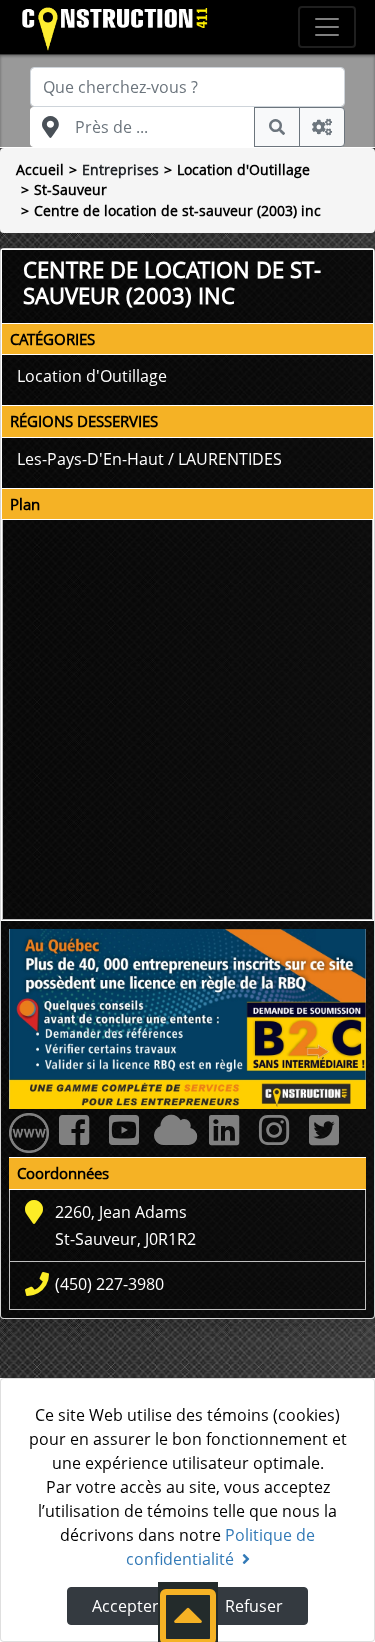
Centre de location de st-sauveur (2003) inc (177, 210)
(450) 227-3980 (109, 1284)
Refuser (254, 1606)
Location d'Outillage (243, 169)
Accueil (40, 169)
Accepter (125, 1606)
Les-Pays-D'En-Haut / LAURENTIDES (149, 459)
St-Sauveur (70, 189)
